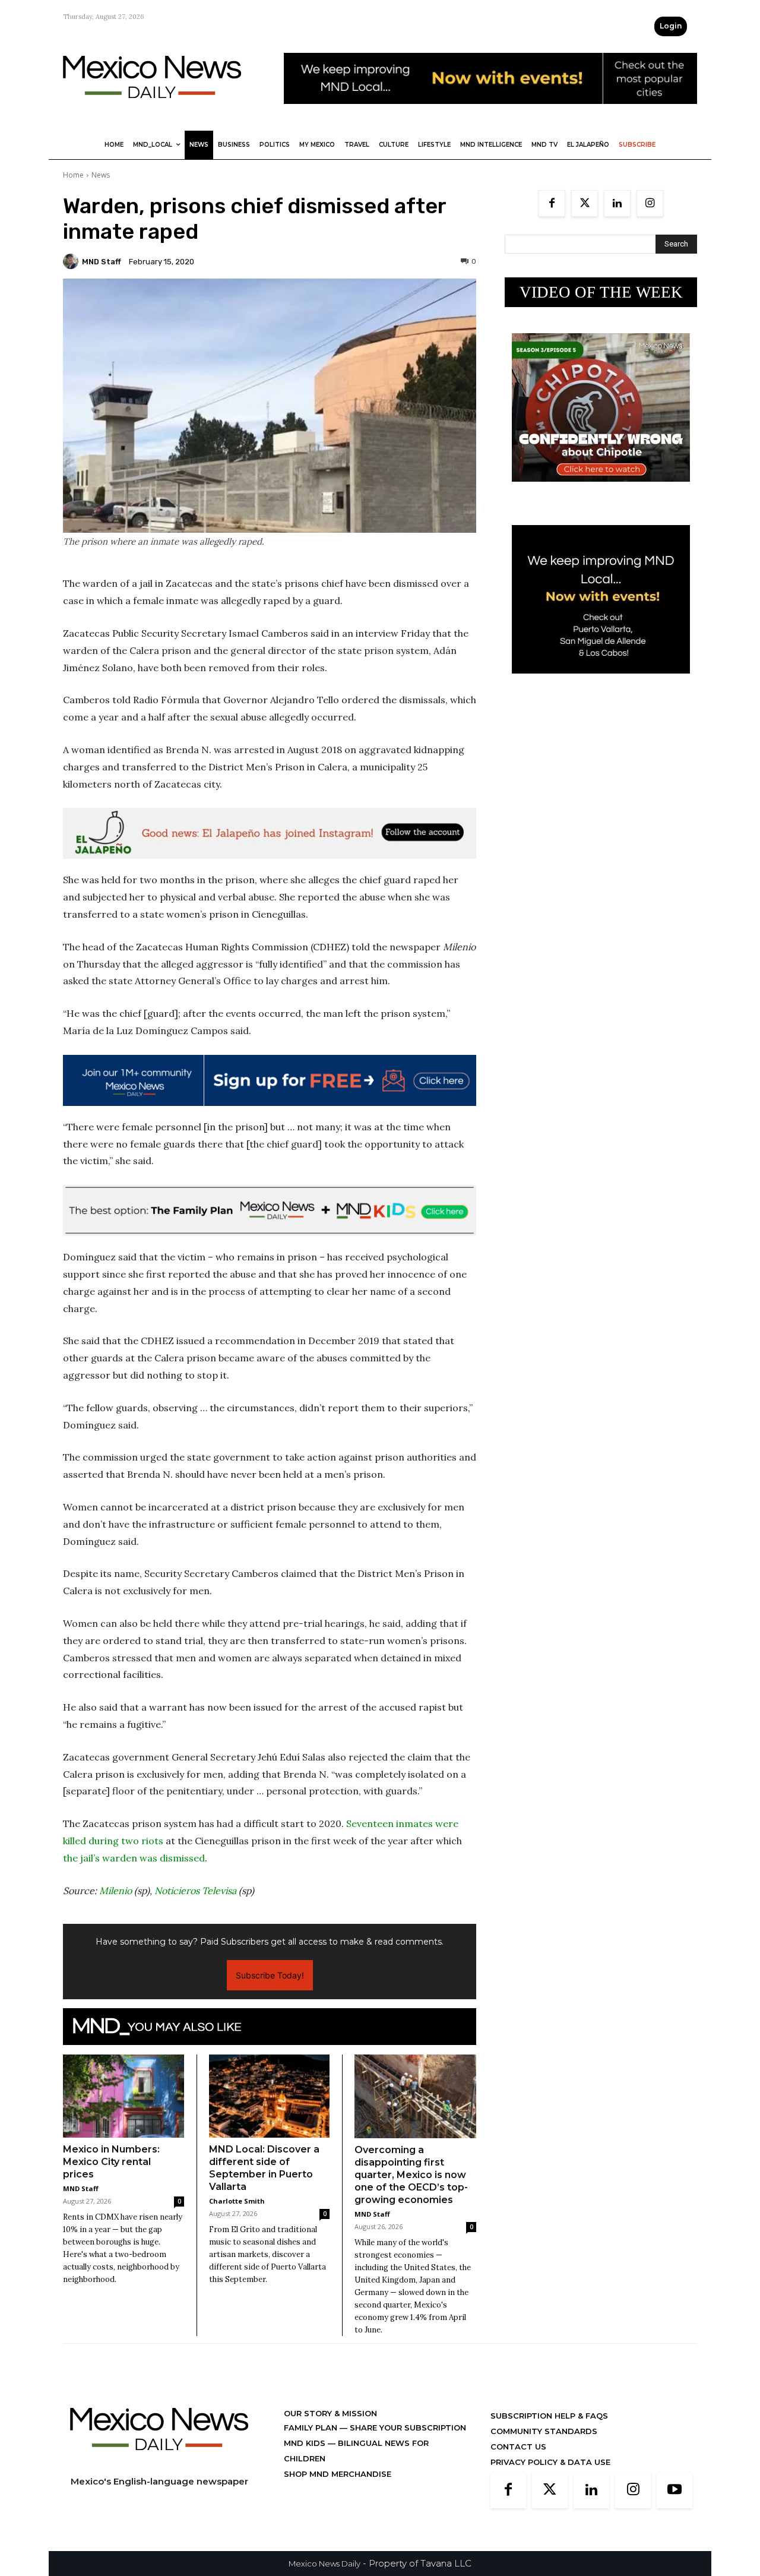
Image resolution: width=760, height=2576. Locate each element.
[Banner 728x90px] (270, 1210)
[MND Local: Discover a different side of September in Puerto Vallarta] (270, 2096)
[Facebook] (552, 203)
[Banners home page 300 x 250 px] (601, 491)
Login (671, 26)
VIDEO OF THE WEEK (601, 292)
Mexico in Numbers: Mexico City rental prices (111, 2162)
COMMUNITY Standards (544, 2431)
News (101, 175)
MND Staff (102, 262)
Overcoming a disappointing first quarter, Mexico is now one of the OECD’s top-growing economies (411, 2175)
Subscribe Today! (270, 1975)
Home (73, 175)
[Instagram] (650, 203)
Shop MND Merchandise (338, 2474)
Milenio (115, 1891)
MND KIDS (306, 2443)
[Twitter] (585, 203)
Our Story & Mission (330, 2413)
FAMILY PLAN (312, 2428)
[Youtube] (674, 2490)
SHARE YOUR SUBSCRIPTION (407, 2428)
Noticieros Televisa (195, 1891)
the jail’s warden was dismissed (134, 1858)
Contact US (518, 2447)
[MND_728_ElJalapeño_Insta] (270, 833)
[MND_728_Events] (490, 113)
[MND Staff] (72, 261)
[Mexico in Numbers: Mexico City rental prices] (123, 2096)
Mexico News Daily (324, 2564)
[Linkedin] (617, 203)
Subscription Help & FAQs (549, 2416)
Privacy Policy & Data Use (550, 2462)
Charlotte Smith (237, 2201)
